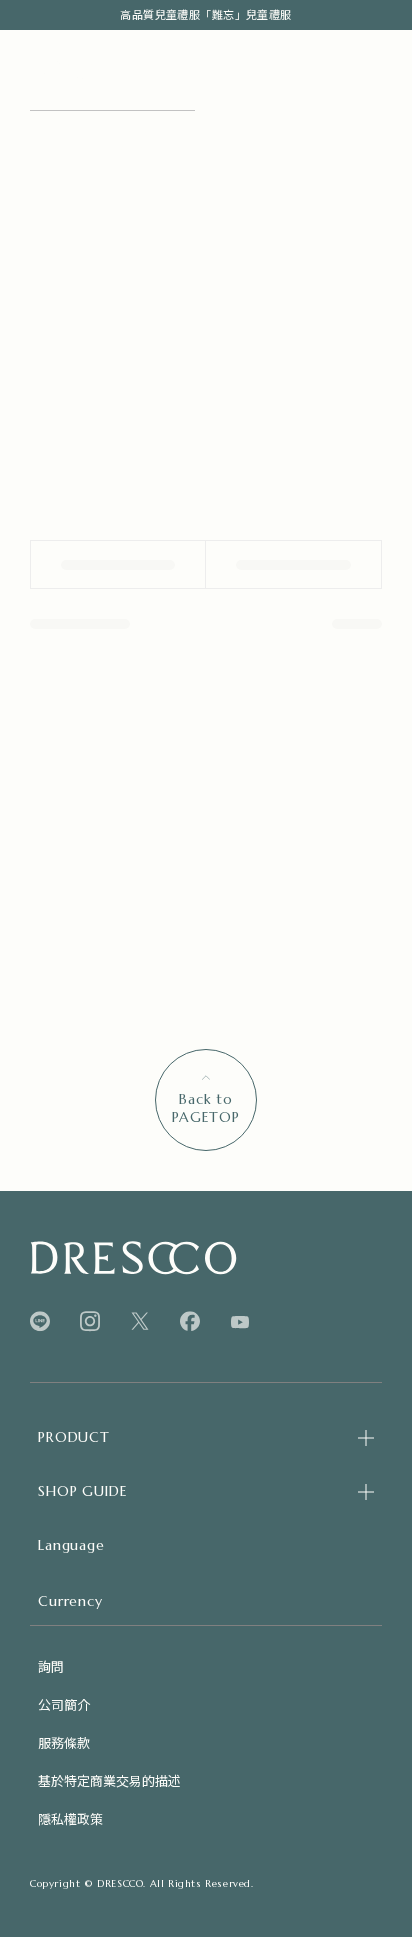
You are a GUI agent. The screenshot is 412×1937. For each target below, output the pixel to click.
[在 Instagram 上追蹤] (90, 1321)
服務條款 (64, 1742)
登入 (136, 141)
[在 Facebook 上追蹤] (190, 1321)
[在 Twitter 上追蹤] (140, 1321)
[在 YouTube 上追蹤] (240, 1322)
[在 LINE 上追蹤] (40, 1321)
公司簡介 (64, 1704)
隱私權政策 (70, 1818)
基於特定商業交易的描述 (109, 1780)
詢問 (51, 1666)
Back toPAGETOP (206, 1108)
